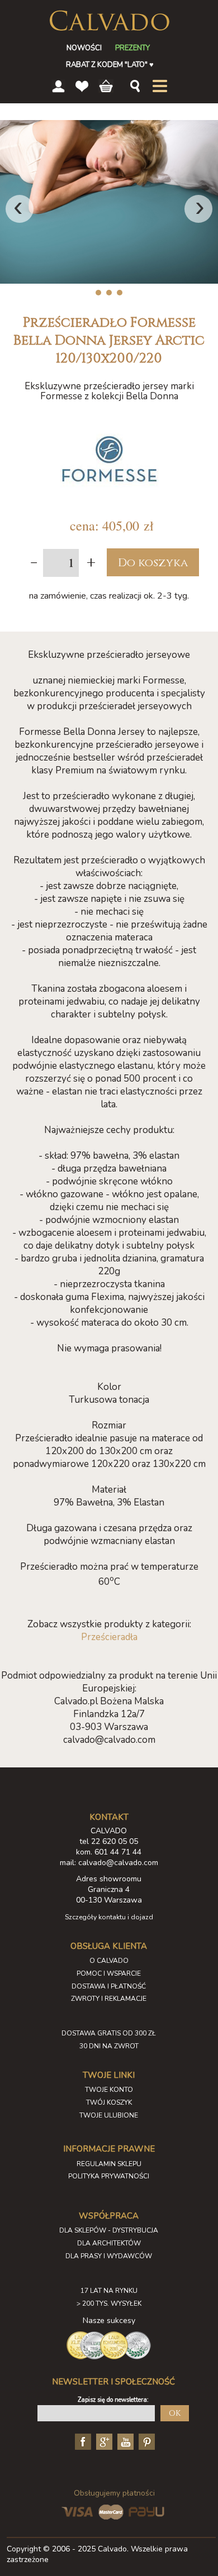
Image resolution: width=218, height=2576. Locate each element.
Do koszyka (153, 563)
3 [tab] (120, 293)
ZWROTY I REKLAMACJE (109, 1999)
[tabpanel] (109, 202)
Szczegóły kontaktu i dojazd (109, 1917)
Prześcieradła (109, 1637)
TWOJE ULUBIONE (109, 2115)
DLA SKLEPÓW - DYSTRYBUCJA (109, 2230)
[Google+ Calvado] (103, 2441)
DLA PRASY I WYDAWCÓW (109, 2256)
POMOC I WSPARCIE (109, 1973)
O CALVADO (109, 1961)
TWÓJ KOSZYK (109, 2102)
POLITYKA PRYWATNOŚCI (109, 2176)
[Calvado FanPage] (82, 2441)
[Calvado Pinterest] (145, 2441)
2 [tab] (109, 293)
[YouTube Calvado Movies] (124, 2441)
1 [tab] (99, 293)
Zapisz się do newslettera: (113, 2400)
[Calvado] (109, 21)
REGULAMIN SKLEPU (109, 2164)
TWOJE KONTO (109, 2090)
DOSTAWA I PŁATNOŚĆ (109, 1986)
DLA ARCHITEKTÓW (109, 2243)
